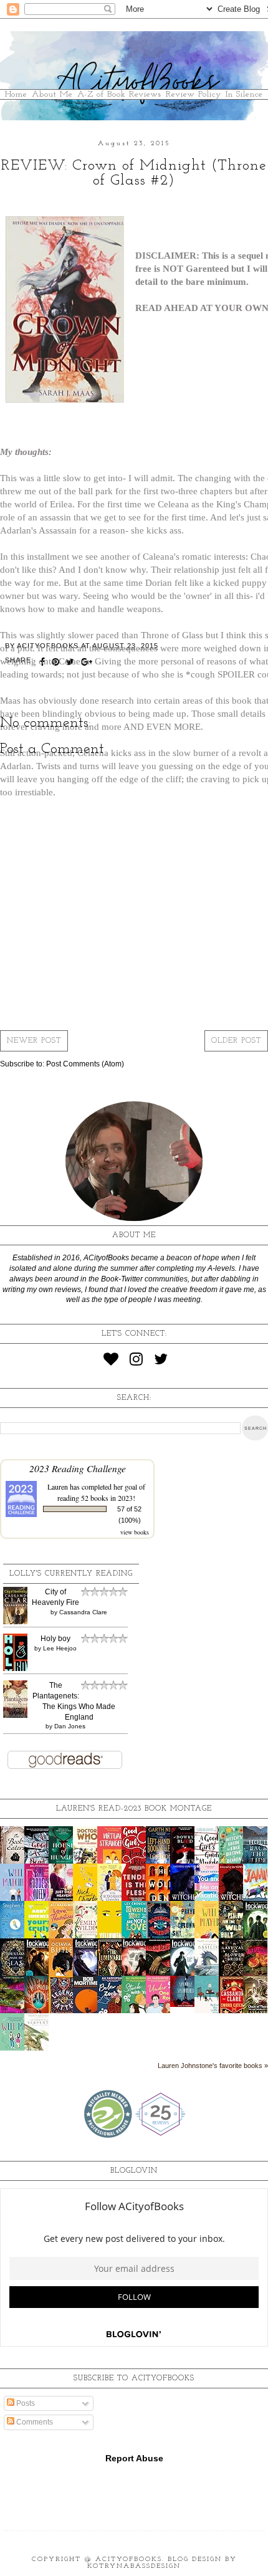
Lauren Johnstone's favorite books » (213, 2066)
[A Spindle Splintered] (186, 2004)
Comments (34, 2422)
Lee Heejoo (60, 1648)
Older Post (236, 1041)
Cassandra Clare (83, 1612)
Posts (25, 2403)
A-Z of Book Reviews (119, 94)
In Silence (244, 94)
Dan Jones (70, 1726)
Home (16, 94)
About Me (52, 94)
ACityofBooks (129, 2559)
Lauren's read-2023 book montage (134, 1809)
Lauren (58, 1487)
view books (135, 1532)
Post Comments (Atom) (85, 1064)
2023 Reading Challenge (78, 1468)
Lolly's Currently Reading (71, 1574)
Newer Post (34, 1041)
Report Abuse (134, 2458)
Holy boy (55, 1639)
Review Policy (194, 94)
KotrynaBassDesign (134, 2566)
